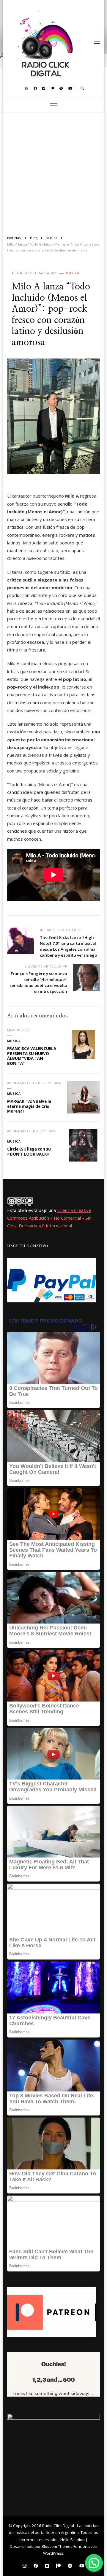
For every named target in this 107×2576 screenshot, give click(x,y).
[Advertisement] (53, 171)
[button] (94, 2563)
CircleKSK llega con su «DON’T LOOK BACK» (29, 1152)
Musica (73, 273)
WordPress (53, 2553)
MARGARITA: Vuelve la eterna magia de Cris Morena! (29, 1106)
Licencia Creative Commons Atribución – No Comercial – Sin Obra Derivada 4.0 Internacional (49, 1218)
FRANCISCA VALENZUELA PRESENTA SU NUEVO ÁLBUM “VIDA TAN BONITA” (32, 1056)
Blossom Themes (57, 2546)
